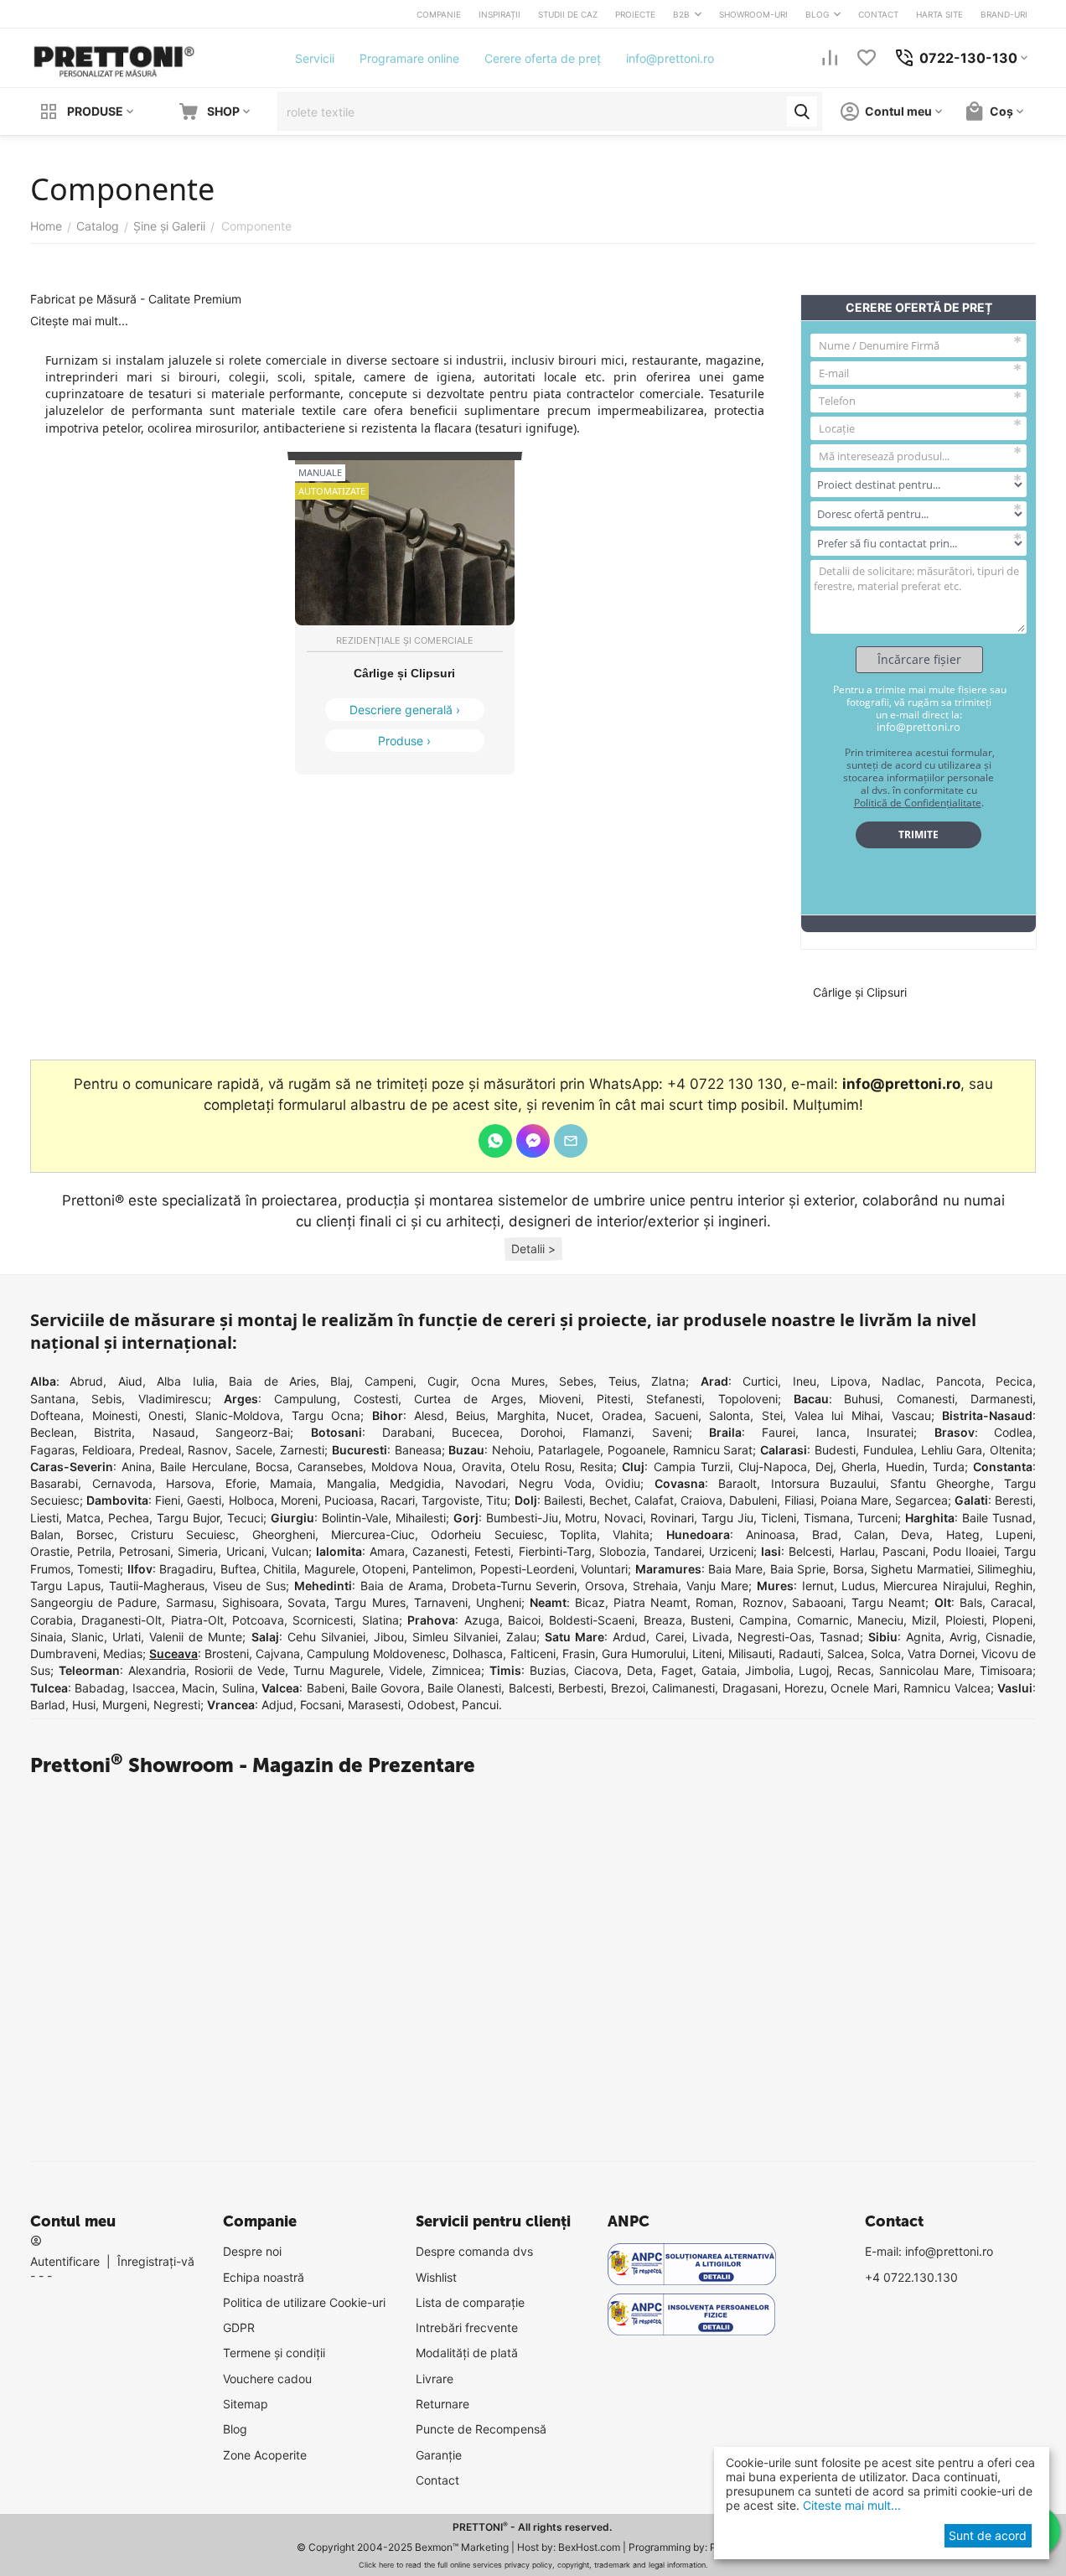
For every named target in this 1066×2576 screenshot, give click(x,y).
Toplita (578, 1534)
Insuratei (890, 1432)
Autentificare (65, 2261)
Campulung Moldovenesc (376, 1653)
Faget (677, 1670)
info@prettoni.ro (670, 58)
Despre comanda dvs (474, 2251)
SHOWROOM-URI (753, 14)
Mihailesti (421, 1518)
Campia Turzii (692, 1467)
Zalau (521, 1637)
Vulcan (290, 1551)
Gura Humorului (644, 1653)
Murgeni (124, 1705)
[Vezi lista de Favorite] (867, 58)
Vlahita (631, 1534)
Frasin (579, 1653)
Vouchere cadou (267, 2379)
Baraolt (737, 1483)
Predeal (160, 1450)
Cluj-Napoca (773, 1467)
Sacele (254, 1450)
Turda (949, 1467)
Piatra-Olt (197, 1620)
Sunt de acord (988, 2535)
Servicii (315, 58)
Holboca (251, 1500)
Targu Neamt (888, 1602)
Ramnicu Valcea (947, 1688)
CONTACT (878, 14)
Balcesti (530, 1688)
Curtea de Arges (468, 1399)
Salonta (730, 1415)
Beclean (52, 1432)
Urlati (127, 1637)
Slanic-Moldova (238, 1415)
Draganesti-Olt (122, 1620)
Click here (376, 2565)
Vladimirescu (173, 1399)
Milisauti (750, 1653)
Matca (83, 1518)
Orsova (605, 1586)
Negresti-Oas (774, 1637)
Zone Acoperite (265, 2455)
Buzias (548, 1670)
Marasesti (374, 1705)
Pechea (129, 1518)
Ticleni (779, 1518)
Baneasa (418, 1450)
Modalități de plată (467, 2353)
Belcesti (810, 1551)
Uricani (245, 1551)
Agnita (924, 1637)
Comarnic (823, 1620)
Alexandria (157, 1670)
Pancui (480, 1705)
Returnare (442, 2404)
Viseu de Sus (250, 1586)
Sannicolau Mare (925, 1670)
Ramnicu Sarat (713, 1450)
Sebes (576, 1381)
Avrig (963, 1637)
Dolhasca (478, 1653)
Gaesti (204, 1500)
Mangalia (352, 1483)
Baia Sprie (798, 1569)
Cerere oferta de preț (543, 58)
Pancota (959, 1381)
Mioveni (560, 1399)
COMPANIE (439, 14)
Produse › (404, 741)
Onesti (166, 1415)
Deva (915, 1534)
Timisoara (1006, 1670)
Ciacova (596, 1670)
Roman (714, 1602)
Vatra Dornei (941, 1653)
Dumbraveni (63, 1653)
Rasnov (208, 1450)
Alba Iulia (185, 1381)
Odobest (431, 1705)
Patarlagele (569, 1450)
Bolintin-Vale (355, 1518)
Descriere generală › (405, 710)
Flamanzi (607, 1432)
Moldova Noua (412, 1467)
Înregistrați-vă (156, 2261)
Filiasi (799, 1500)
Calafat (654, 1500)
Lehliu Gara (952, 1450)
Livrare (435, 2379)
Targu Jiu (727, 1518)
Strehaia (655, 1586)
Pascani (904, 1551)
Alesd (429, 1415)
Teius (623, 1381)
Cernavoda (122, 1483)
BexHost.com (589, 2547)
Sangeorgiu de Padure (93, 1602)
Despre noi (252, 2251)
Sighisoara (251, 1602)
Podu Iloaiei (965, 1551)
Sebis (106, 1399)
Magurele (330, 1569)
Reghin (1014, 1586)
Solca (886, 1653)
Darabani (407, 1432)
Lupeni (1014, 1534)
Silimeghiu (1005, 1569)
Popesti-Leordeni (527, 1569)
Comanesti (926, 1399)
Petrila (94, 1551)
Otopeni (384, 1569)
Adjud (277, 1705)
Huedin (905, 1467)
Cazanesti (440, 1551)
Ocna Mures (508, 1381)
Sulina (238, 1688)
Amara (387, 1551)
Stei (772, 1415)
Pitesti (613, 1399)
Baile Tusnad (997, 1518)
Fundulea (888, 1450)
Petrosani (145, 1551)
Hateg (963, 1534)
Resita (597, 1467)
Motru (581, 1518)
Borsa (849, 1569)
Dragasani (750, 1688)
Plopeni (1012, 1620)
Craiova (701, 1500)
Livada (711, 1637)
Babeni (326, 1688)
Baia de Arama (402, 1586)
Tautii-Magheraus (157, 1586)
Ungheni (499, 1602)
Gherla (859, 1467)
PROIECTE (635, 14)
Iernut (818, 1586)
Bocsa (272, 1467)
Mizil (924, 1620)
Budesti (835, 1450)
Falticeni (533, 1653)
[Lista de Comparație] (830, 58)
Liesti (44, 1518)
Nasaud (174, 1432)
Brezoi (628, 1688)
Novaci (624, 1518)
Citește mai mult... (79, 321)
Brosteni (227, 1653)
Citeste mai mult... (850, 2505)
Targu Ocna (326, 1415)
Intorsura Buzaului (824, 1483)
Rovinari (672, 1518)
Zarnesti (302, 1450)
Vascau (911, 1415)
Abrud (86, 1381)
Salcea (846, 1653)
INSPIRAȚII (499, 14)
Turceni (877, 1518)
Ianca (831, 1432)
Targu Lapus (65, 1586)
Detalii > (533, 1249)
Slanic (88, 1637)
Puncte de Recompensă (481, 2429)
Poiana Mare (854, 1500)
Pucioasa (349, 1500)
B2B (681, 14)
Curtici (760, 1381)
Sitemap (246, 2404)
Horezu (804, 1688)
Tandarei (678, 1551)
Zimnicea (456, 1670)
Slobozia (623, 1551)
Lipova (849, 1381)
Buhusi (862, 1399)
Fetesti (492, 1551)
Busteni (711, 1620)
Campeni (389, 1381)
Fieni (168, 1500)
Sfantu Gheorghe (940, 1483)
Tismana (827, 1518)
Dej (824, 1467)
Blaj (340, 1381)
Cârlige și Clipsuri (404, 673)
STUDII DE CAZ (568, 14)
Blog (235, 2429)
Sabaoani (818, 1602)
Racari (398, 1500)
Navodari (480, 1483)
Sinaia (47, 1637)
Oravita (482, 1467)
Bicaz (590, 1602)
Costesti (376, 1399)
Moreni (299, 1500)
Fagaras (52, 1450)
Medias (123, 1653)
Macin (198, 1688)
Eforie (241, 1483)
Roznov (763, 1602)
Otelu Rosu (541, 1467)
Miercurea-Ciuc (373, 1534)
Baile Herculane (203, 1467)
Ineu (805, 1381)
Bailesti (563, 1500)
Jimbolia (768, 1670)
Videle (406, 1670)
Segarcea (921, 1500)
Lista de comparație (470, 2302)
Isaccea (154, 1688)
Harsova (189, 1483)
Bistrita (113, 1432)
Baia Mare (735, 1569)
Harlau (857, 1551)
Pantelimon (442, 1569)
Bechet (608, 1500)
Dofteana (55, 1415)
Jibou (389, 1637)
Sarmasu (190, 1602)
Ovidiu (623, 1483)
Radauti (799, 1653)
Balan (45, 1534)
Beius (471, 1415)
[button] (533, 1249)
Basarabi (54, 1483)
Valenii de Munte (196, 1637)
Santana (53, 1399)
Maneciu (880, 1620)
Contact (437, 2480)
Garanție (439, 2455)
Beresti (1014, 1500)
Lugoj (814, 1670)
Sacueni (676, 1415)
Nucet (573, 1415)
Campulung (305, 1399)
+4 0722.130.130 (911, 2277)
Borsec (95, 1534)
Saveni (670, 1432)
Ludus (858, 1586)
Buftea (238, 1569)
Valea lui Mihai (837, 1415)
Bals (971, 1602)
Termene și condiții (274, 2353)
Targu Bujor (188, 1518)
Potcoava (258, 1620)
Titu (497, 1500)
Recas (854, 1670)
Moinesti (115, 1415)
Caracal (1012, 1602)
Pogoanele (636, 1450)
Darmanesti (1001, 1399)
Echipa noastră (264, 2277)
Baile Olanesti (464, 1688)
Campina (763, 1620)
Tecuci (245, 1518)
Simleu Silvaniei (455, 1637)
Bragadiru (186, 1569)
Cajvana (278, 1653)
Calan (869, 1534)
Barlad (48, 1705)
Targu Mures (370, 1602)
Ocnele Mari (863, 1688)
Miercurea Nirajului (935, 1586)
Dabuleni (753, 1500)
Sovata (307, 1602)
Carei (670, 1637)
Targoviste (450, 1500)
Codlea (1013, 1432)
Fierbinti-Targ (555, 1551)
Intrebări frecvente (467, 2327)
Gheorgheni (284, 1534)
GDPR (239, 2327)
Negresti (177, 1705)
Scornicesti (323, 1620)
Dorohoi (541, 1432)
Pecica (1014, 1381)
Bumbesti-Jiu (522, 1518)
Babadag (100, 1688)
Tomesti (98, 1569)
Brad (825, 1534)
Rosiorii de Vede (240, 1670)
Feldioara (107, 1450)
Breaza (663, 1620)
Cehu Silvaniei (326, 1637)
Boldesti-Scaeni (592, 1620)
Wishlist (436, 2277)
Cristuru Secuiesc (183, 1534)
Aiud (130, 1381)
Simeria (198, 1551)
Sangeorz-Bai (253, 1432)
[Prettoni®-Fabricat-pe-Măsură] (114, 57)
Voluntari (604, 1569)
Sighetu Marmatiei (920, 1569)
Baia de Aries (272, 1381)
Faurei (779, 1432)
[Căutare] (802, 111)
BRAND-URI (1004, 14)
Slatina (380, 1620)
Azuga (482, 1620)
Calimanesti (683, 1688)
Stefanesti (674, 1399)
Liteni (707, 1653)
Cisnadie (1009, 1637)
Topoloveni (748, 1399)
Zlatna (668, 1381)
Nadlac (901, 1381)
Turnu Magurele (337, 1670)
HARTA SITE (939, 14)
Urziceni (731, 1551)
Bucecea (476, 1432)
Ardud (629, 1637)
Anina (137, 1467)
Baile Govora (386, 1688)
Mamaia (291, 1483)
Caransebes (330, 1467)
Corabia (52, 1620)
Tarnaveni (441, 1602)
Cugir (442, 1381)
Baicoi (524, 1620)
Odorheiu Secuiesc (487, 1534)
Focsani (321, 1705)
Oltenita (1011, 1450)
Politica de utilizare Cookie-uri (304, 2302)
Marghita (521, 1415)
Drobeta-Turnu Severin (515, 1586)
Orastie (50, 1551)
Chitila (280, 1569)
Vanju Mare (717, 1586)
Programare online (409, 58)
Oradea (622, 1415)
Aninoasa (771, 1534)
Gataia (719, 1670)
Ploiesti (965, 1620)
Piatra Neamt (650, 1602)
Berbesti (581, 1688)
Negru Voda (555, 1483)
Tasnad (840, 1637)
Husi (84, 1705)
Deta (640, 1670)
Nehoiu (511, 1450)
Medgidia (415, 1483)
